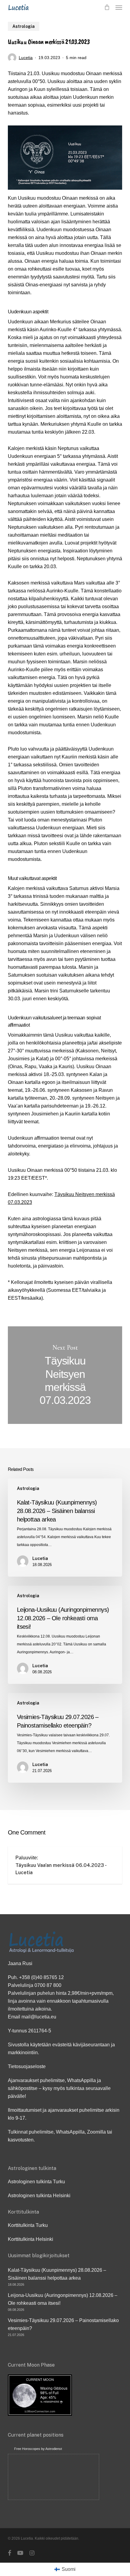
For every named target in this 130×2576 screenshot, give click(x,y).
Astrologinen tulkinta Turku (36, 2182)
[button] (119, 7)
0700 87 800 (48, 1985)
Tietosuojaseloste (27, 2066)
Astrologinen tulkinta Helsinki (39, 2196)
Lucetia (26, 58)
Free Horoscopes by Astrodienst (38, 2449)
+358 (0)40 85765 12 (41, 1977)
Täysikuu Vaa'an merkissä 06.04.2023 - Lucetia (61, 1869)
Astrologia (24, 26)
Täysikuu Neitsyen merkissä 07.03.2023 (65, 1375)
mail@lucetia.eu (39, 2017)
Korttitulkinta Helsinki (31, 2239)
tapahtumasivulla (90, 2001)
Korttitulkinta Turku (28, 2225)
